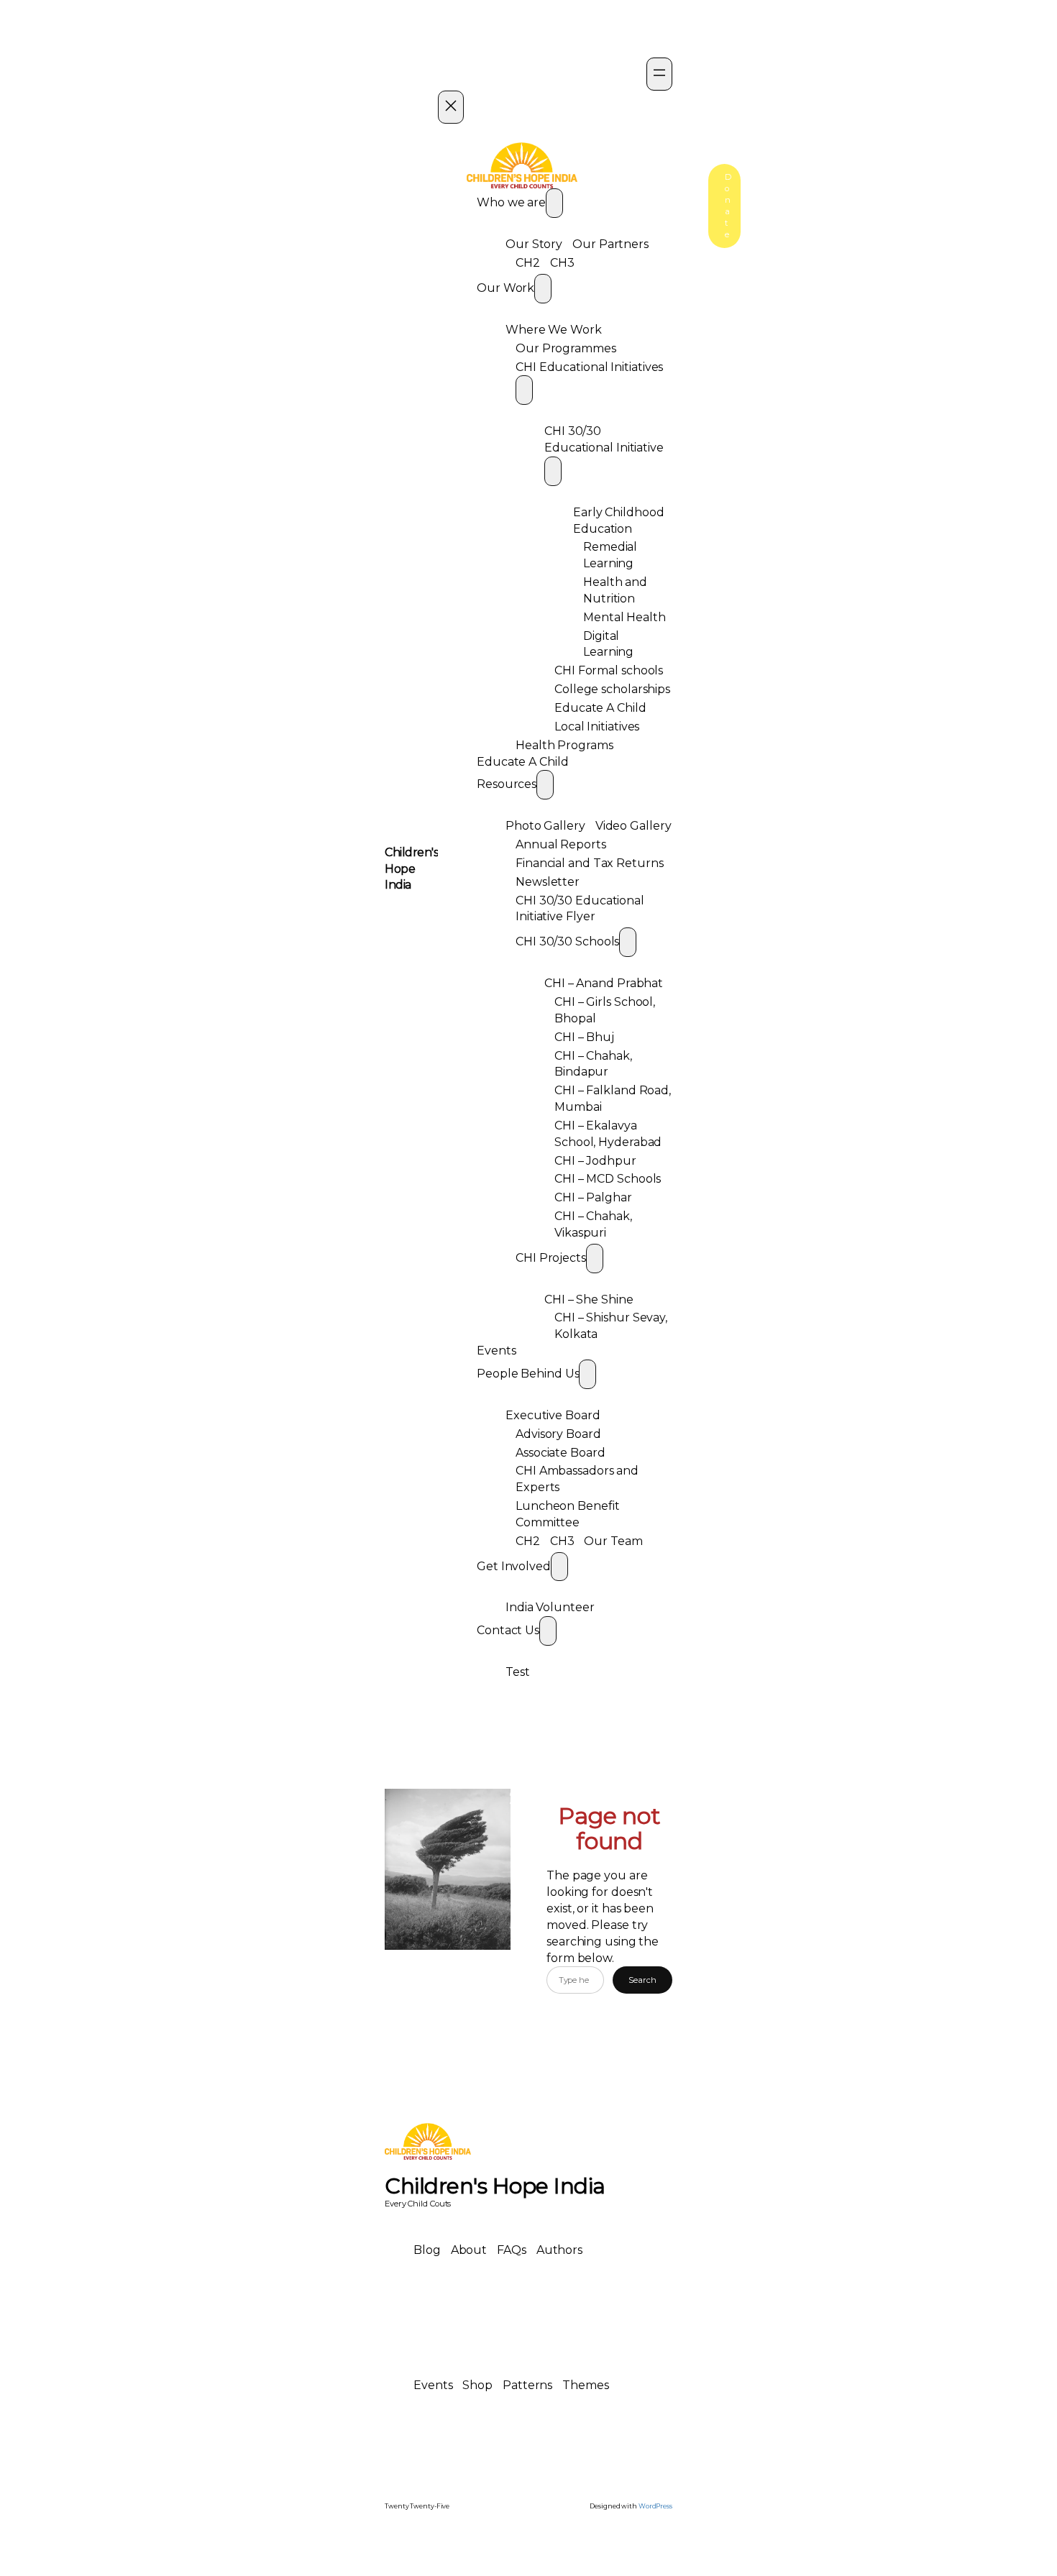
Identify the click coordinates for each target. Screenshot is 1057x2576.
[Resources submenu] (545, 785)
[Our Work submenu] (543, 289)
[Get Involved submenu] (559, 1567)
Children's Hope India (411, 869)
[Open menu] (659, 74)
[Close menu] (451, 107)
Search (642, 1980)
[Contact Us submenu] (548, 1631)
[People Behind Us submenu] (587, 1374)
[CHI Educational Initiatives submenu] (524, 390)
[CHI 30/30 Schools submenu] (628, 942)
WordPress (655, 2506)
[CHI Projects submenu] (595, 1259)
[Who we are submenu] (554, 203)
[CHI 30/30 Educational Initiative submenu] (553, 471)
